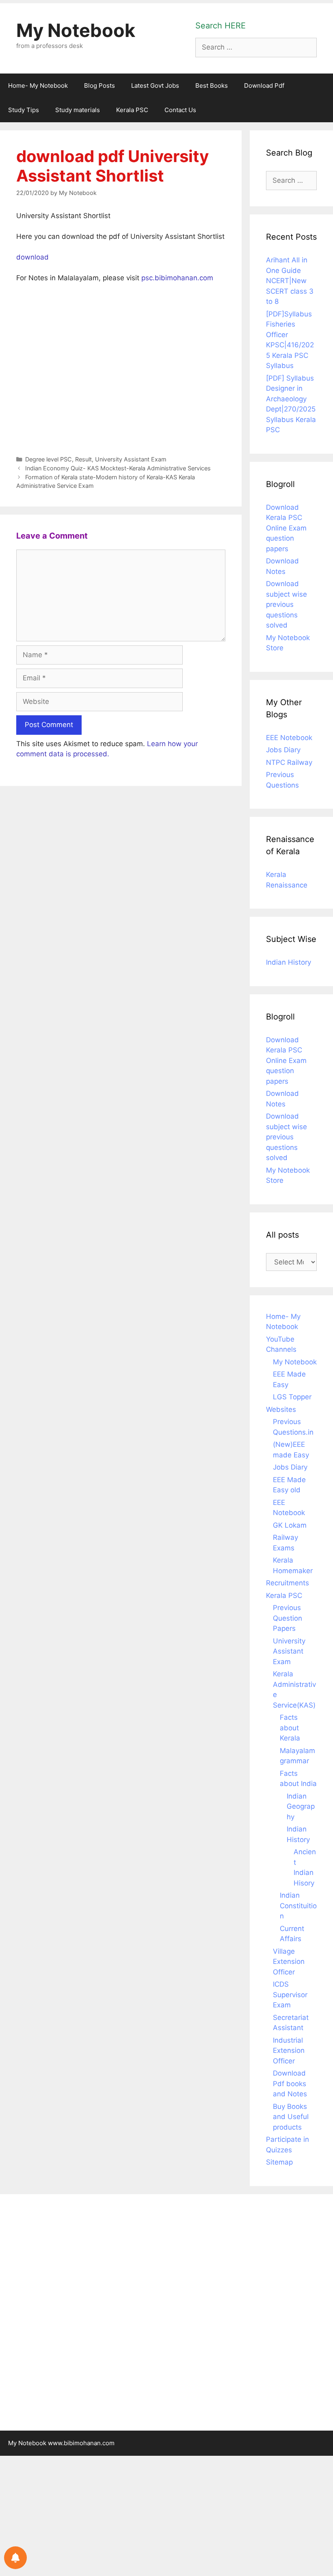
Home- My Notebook (38, 86)
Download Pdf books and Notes (290, 2084)
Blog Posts (99, 86)
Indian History (289, 962)
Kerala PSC (132, 110)
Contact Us (180, 110)
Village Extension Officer (289, 1962)
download (32, 257)
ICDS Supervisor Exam (290, 1995)
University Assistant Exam (131, 459)
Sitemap (279, 2162)
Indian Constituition (298, 1906)
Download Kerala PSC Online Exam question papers (286, 528)
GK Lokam (290, 1525)
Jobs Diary (283, 750)
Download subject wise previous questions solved (287, 604)
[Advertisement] (121, 367)
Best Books (212, 86)
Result (83, 459)
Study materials (78, 110)
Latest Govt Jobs (155, 86)
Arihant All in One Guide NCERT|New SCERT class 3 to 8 (290, 281)
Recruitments (288, 1583)
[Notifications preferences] (15, 2558)
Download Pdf (264, 86)
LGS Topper (292, 1397)
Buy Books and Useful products (291, 2117)
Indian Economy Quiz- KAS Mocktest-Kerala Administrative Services (118, 468)
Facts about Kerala (290, 1728)
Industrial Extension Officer (289, 2051)
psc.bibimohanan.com (177, 278)
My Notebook (76, 30)
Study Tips (24, 110)
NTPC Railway (289, 762)
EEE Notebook (289, 738)
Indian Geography (301, 1806)
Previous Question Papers (288, 1618)
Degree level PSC (49, 459)
